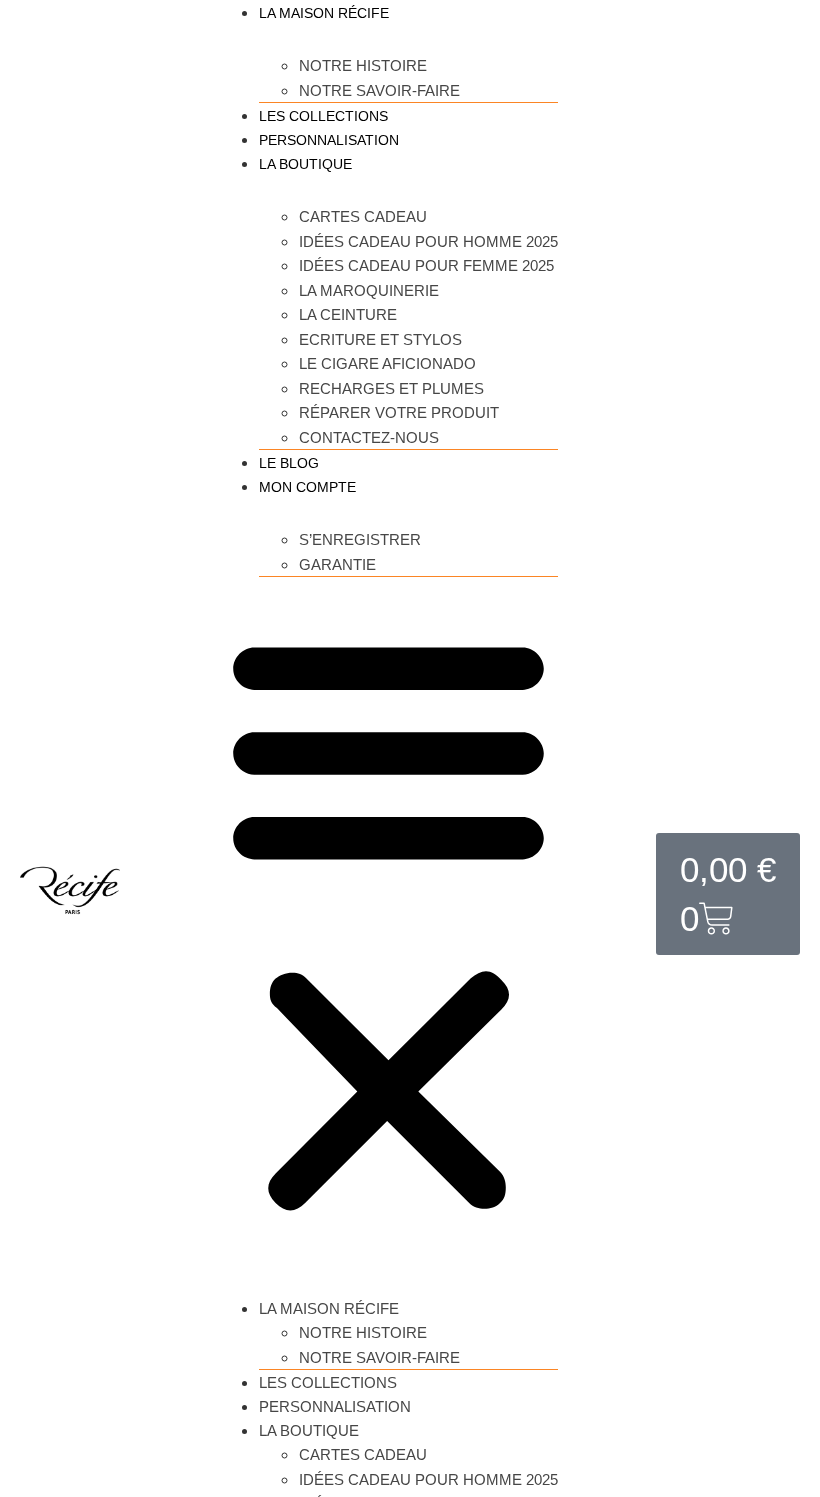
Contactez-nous (369, 437)
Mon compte (307, 487)
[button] (388, 922)
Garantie (337, 564)
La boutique (305, 164)
